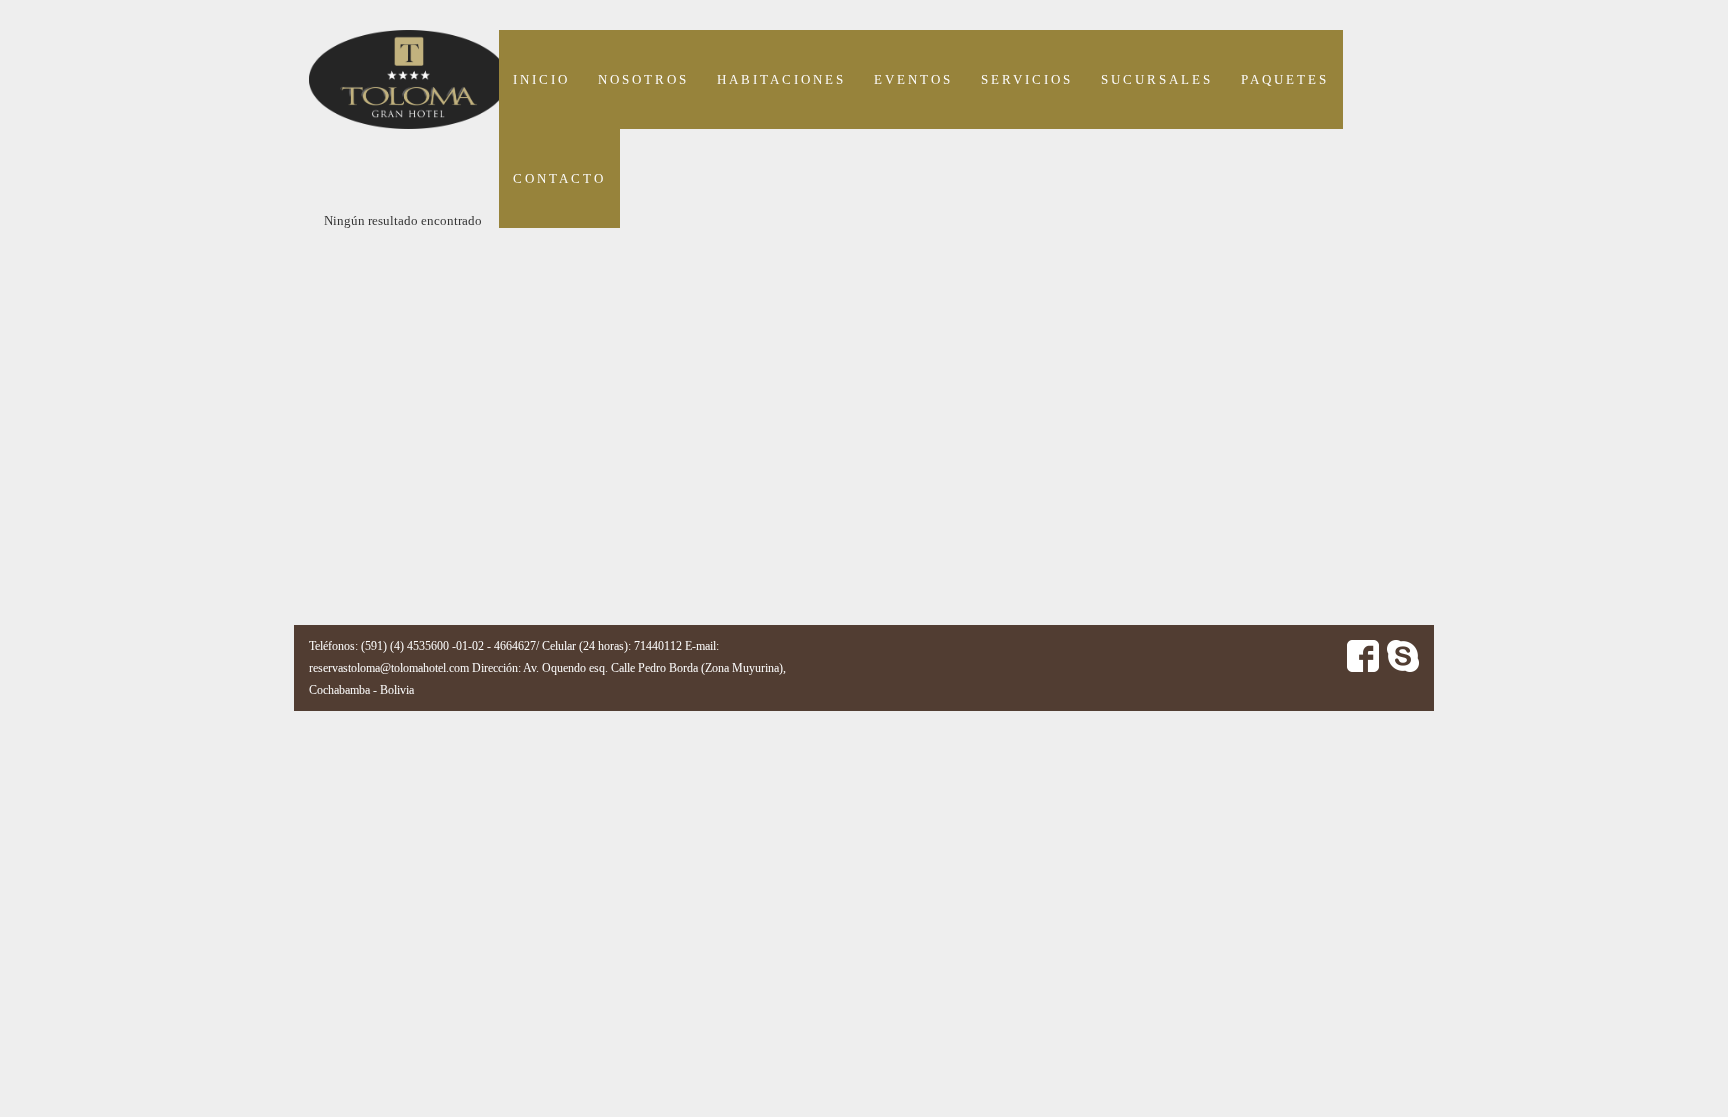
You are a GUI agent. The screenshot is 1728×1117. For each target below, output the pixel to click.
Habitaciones (781, 79)
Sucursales (1157, 79)
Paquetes (1285, 79)
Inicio (541, 79)
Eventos (913, 79)
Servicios (1027, 79)
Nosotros (643, 79)
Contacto (559, 178)
